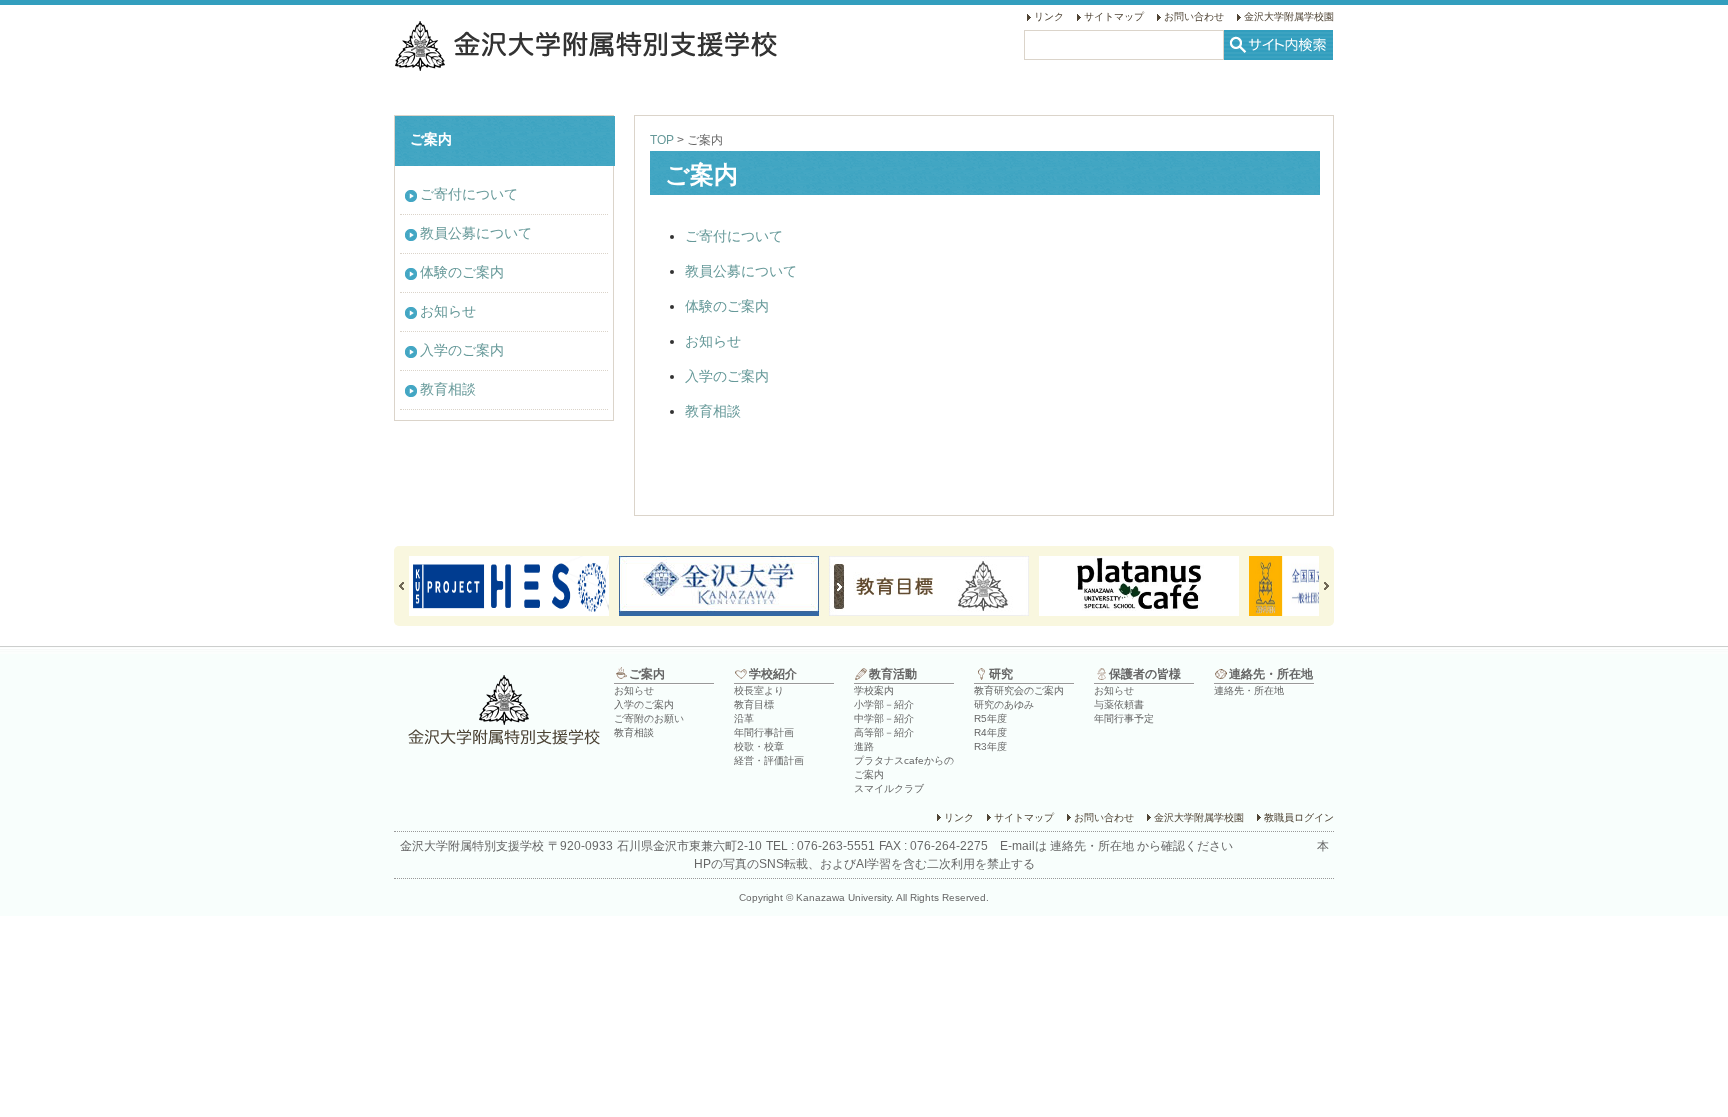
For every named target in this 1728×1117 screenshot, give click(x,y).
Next (1318, 586)
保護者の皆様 (1145, 674)
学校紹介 (773, 674)
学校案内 (874, 690)
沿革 (744, 718)
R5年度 (990, 718)
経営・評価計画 (769, 760)
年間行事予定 (1124, 718)
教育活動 (893, 674)
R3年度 (990, 746)
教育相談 (713, 411)
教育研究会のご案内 (1019, 690)
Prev (410, 586)
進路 (864, 746)
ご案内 (647, 674)
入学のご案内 (727, 376)
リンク (1049, 16)
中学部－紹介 (884, 718)
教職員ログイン (1299, 817)
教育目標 (754, 704)
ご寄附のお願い (649, 718)
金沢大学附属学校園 (1289, 16)
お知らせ (713, 341)
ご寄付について (734, 236)
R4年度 (990, 732)
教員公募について (741, 271)
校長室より (759, 690)
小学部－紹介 (884, 704)
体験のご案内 (727, 306)
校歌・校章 (759, 746)
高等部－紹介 (884, 732)
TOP (662, 140)
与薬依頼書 (1119, 704)
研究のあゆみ (1004, 704)
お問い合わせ (1194, 16)
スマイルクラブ (889, 788)
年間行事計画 (764, 732)
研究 (1001, 674)
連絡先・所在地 (1271, 674)
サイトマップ (1114, 16)
